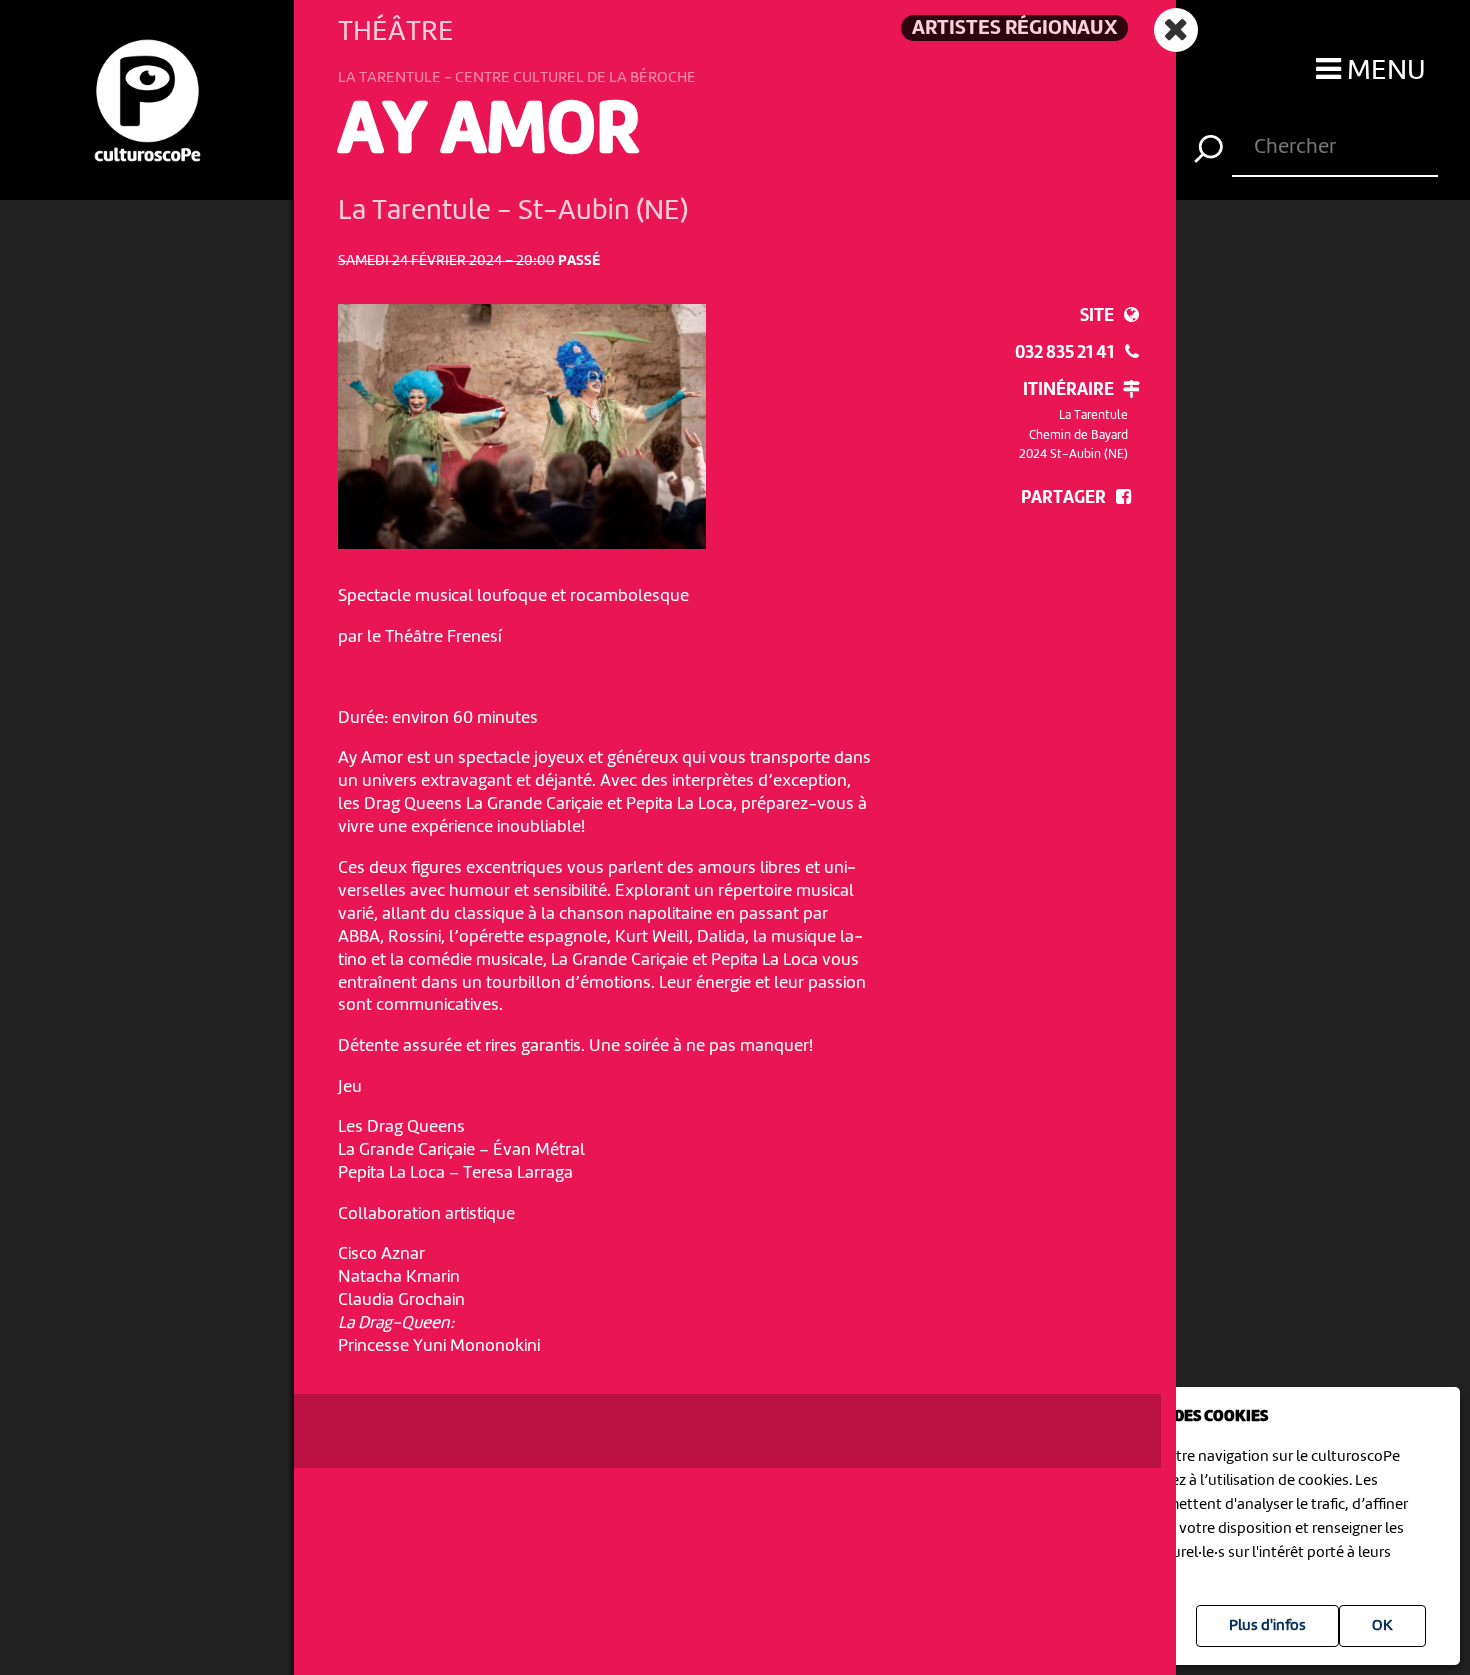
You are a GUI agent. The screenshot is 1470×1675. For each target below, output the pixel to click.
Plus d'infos (1267, 1626)
